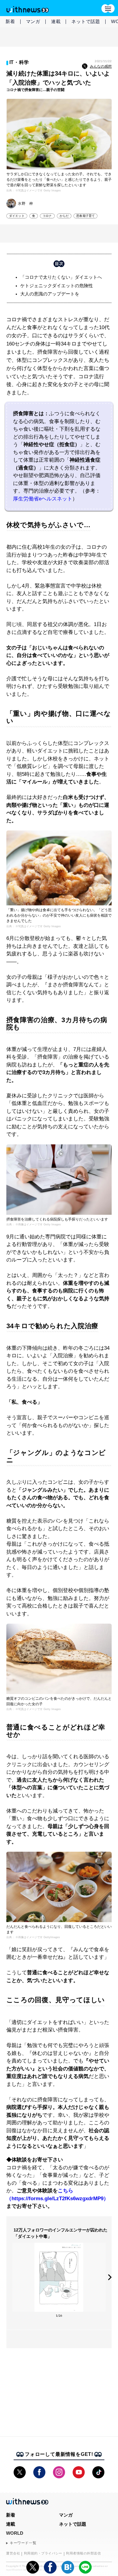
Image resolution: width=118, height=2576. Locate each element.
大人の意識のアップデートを (50, 294)
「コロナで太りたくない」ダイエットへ (61, 277)
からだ (64, 216)
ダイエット (17, 216)
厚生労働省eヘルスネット (43, 499)
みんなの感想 (101, 66)
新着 (10, 21)
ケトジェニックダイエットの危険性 (57, 286)
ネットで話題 (86, 21)
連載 (56, 21)
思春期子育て (85, 216)
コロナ (47, 216)
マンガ (33, 21)
